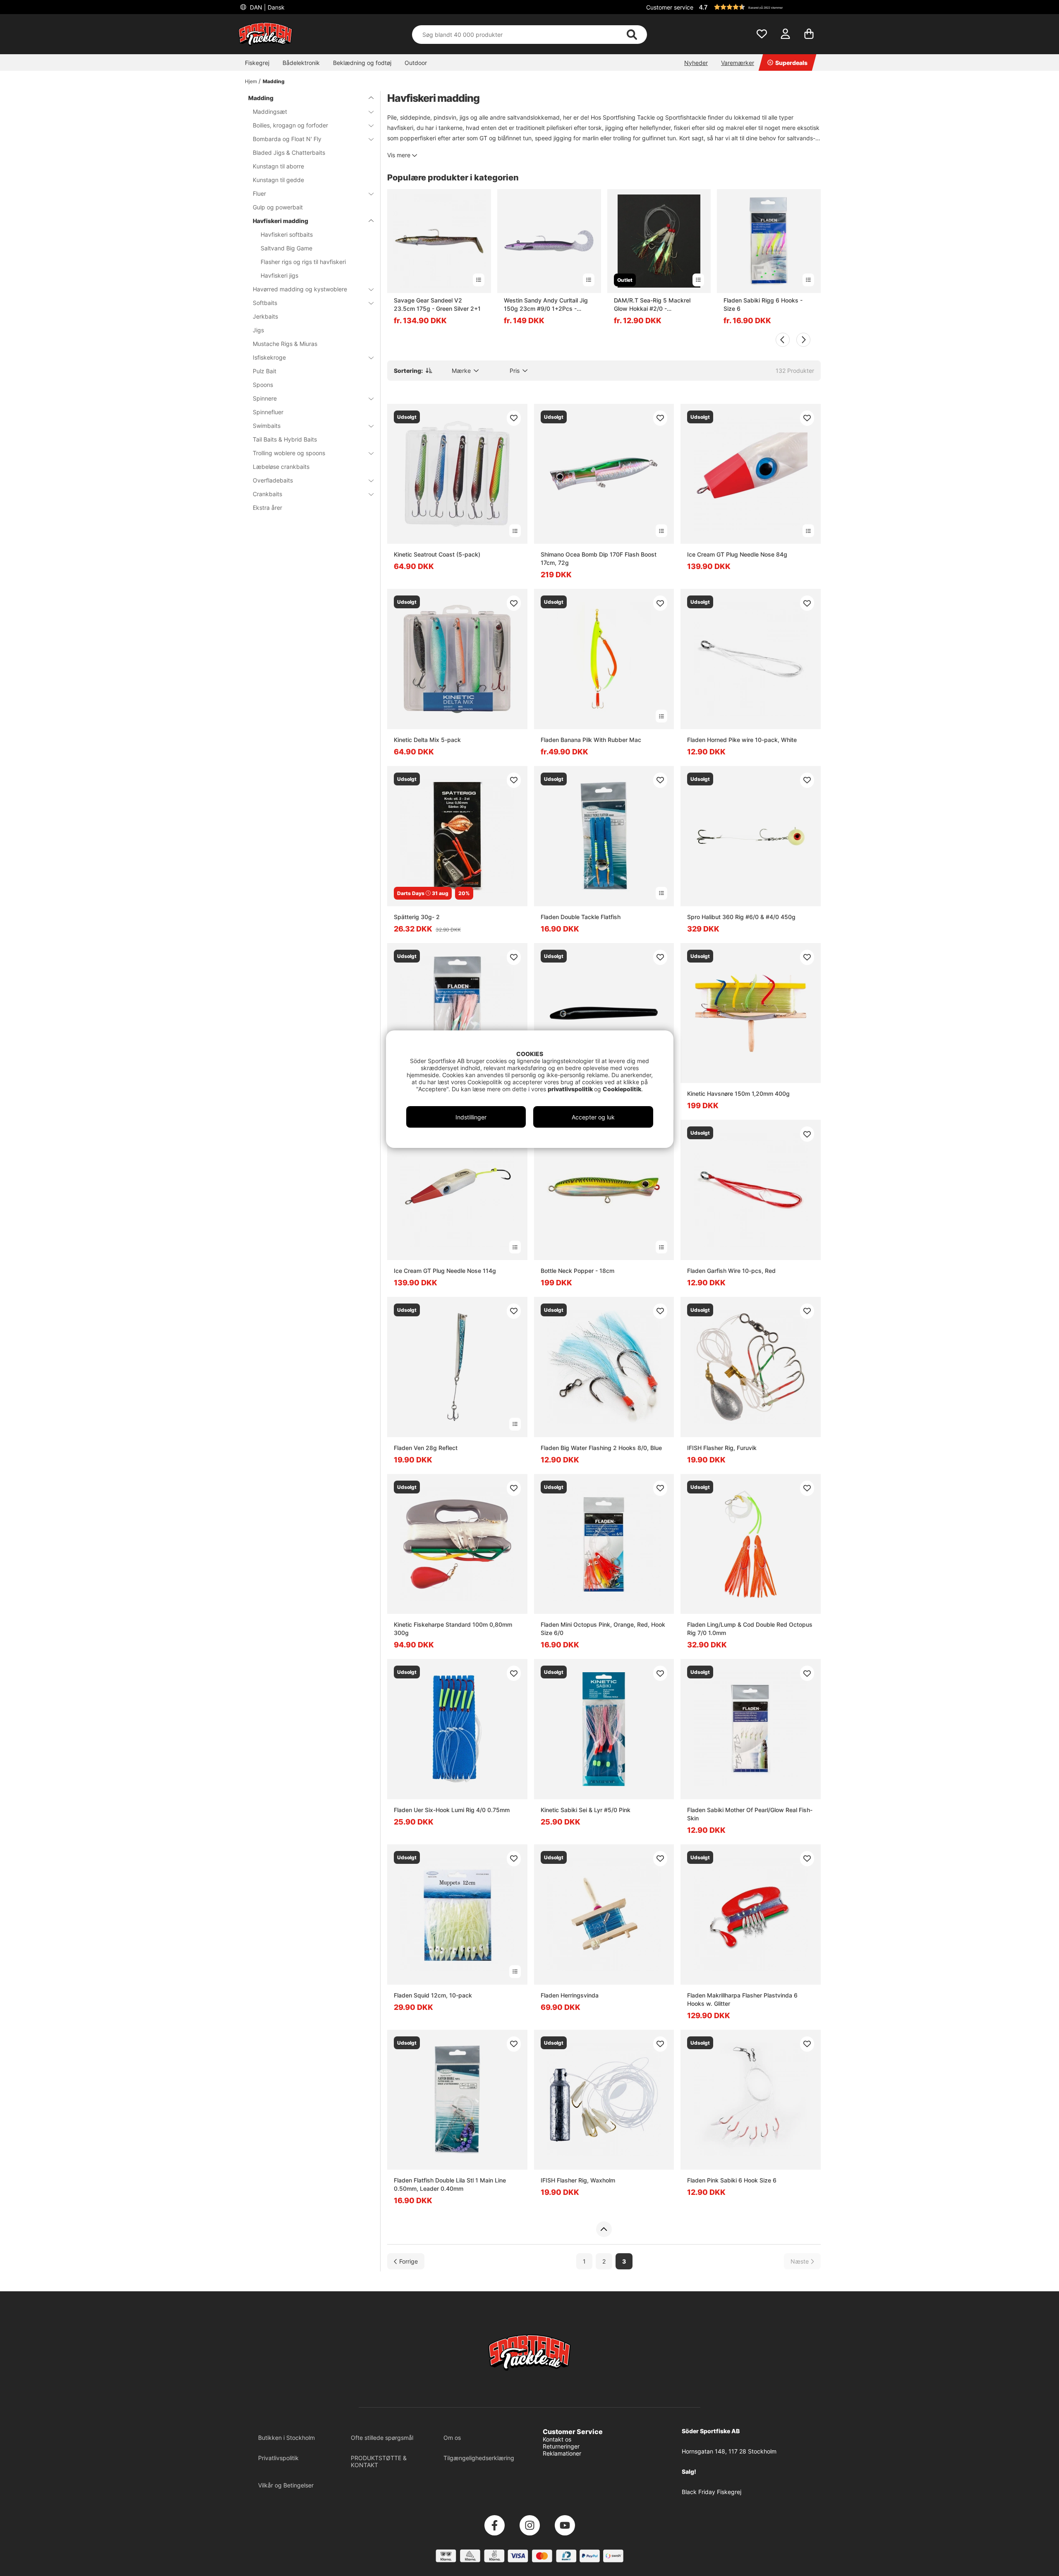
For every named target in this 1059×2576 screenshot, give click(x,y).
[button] (759, 7)
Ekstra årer (267, 508)
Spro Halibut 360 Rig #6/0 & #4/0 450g (741, 917)
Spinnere (265, 398)
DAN (266, 7)
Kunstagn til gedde (278, 180)
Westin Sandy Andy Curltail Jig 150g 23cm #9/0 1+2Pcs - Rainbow (546, 305)
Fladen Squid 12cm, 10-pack (433, 1995)
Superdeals (791, 63)
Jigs (258, 330)
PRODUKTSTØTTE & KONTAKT (379, 2461)
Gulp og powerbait (278, 207)
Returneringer (561, 2446)
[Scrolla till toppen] (604, 2229)
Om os (452, 2438)
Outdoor (416, 63)
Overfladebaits (273, 480)
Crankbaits (267, 494)
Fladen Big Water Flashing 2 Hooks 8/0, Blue (601, 1448)
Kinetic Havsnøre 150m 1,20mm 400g (738, 1094)
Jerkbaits (265, 316)
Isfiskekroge (269, 357)
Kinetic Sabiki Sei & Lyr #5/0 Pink (586, 1810)
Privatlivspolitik (278, 2458)
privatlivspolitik (571, 1089)
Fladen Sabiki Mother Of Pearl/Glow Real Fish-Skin (750, 1814)
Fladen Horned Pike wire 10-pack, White (742, 740)
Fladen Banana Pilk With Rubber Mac (591, 740)
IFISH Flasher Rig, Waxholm (578, 2180)
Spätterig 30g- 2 (417, 917)
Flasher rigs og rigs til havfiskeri (303, 262)
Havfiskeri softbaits (287, 234)
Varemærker (738, 63)
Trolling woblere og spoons (289, 453)
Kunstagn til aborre (278, 166)
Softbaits (265, 303)
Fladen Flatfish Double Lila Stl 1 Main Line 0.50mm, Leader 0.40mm (450, 2184)
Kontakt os (557, 2439)
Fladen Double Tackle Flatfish (581, 917)
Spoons (263, 385)
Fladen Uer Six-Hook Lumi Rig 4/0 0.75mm (452, 1810)
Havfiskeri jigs (279, 275)
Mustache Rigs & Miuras (285, 344)
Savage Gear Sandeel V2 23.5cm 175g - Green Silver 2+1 (437, 304)
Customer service (670, 7)
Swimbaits (267, 426)
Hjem (251, 81)
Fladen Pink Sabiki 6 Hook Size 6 (732, 2180)
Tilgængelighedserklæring (479, 2458)
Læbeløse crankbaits (281, 467)
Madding (274, 81)
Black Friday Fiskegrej (712, 2492)
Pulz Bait (265, 371)
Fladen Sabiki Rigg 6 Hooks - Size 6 (763, 304)
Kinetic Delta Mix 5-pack (427, 740)
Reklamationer (562, 2453)
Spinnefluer (268, 412)
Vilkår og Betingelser (286, 2485)
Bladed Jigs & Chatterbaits (289, 152)
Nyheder (696, 63)
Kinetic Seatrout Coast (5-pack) (437, 554)
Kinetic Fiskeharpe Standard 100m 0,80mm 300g (453, 1629)
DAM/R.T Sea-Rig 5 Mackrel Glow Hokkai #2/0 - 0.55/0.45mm (652, 305)
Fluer (259, 193)
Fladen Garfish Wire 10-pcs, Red (731, 1271)
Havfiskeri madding (280, 221)
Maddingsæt (270, 112)
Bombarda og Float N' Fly (287, 139)
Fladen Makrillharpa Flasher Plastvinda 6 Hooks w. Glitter (742, 1999)
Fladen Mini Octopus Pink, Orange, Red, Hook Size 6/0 (603, 1629)
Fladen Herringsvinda (570, 1995)
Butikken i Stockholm (286, 2438)
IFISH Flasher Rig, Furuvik (722, 1448)
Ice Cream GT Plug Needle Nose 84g (737, 554)
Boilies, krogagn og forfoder (290, 125)
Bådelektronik (301, 63)
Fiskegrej (257, 63)
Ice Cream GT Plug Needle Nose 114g (445, 1271)
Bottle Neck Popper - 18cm (577, 1271)
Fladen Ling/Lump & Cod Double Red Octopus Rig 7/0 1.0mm (750, 1629)
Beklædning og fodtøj (362, 63)
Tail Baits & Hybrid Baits (285, 439)
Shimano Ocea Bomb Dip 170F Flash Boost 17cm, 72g (599, 558)
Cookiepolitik (622, 1089)
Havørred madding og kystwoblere (300, 289)
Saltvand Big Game (286, 248)
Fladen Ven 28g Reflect (426, 1448)
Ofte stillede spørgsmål (382, 2438)
